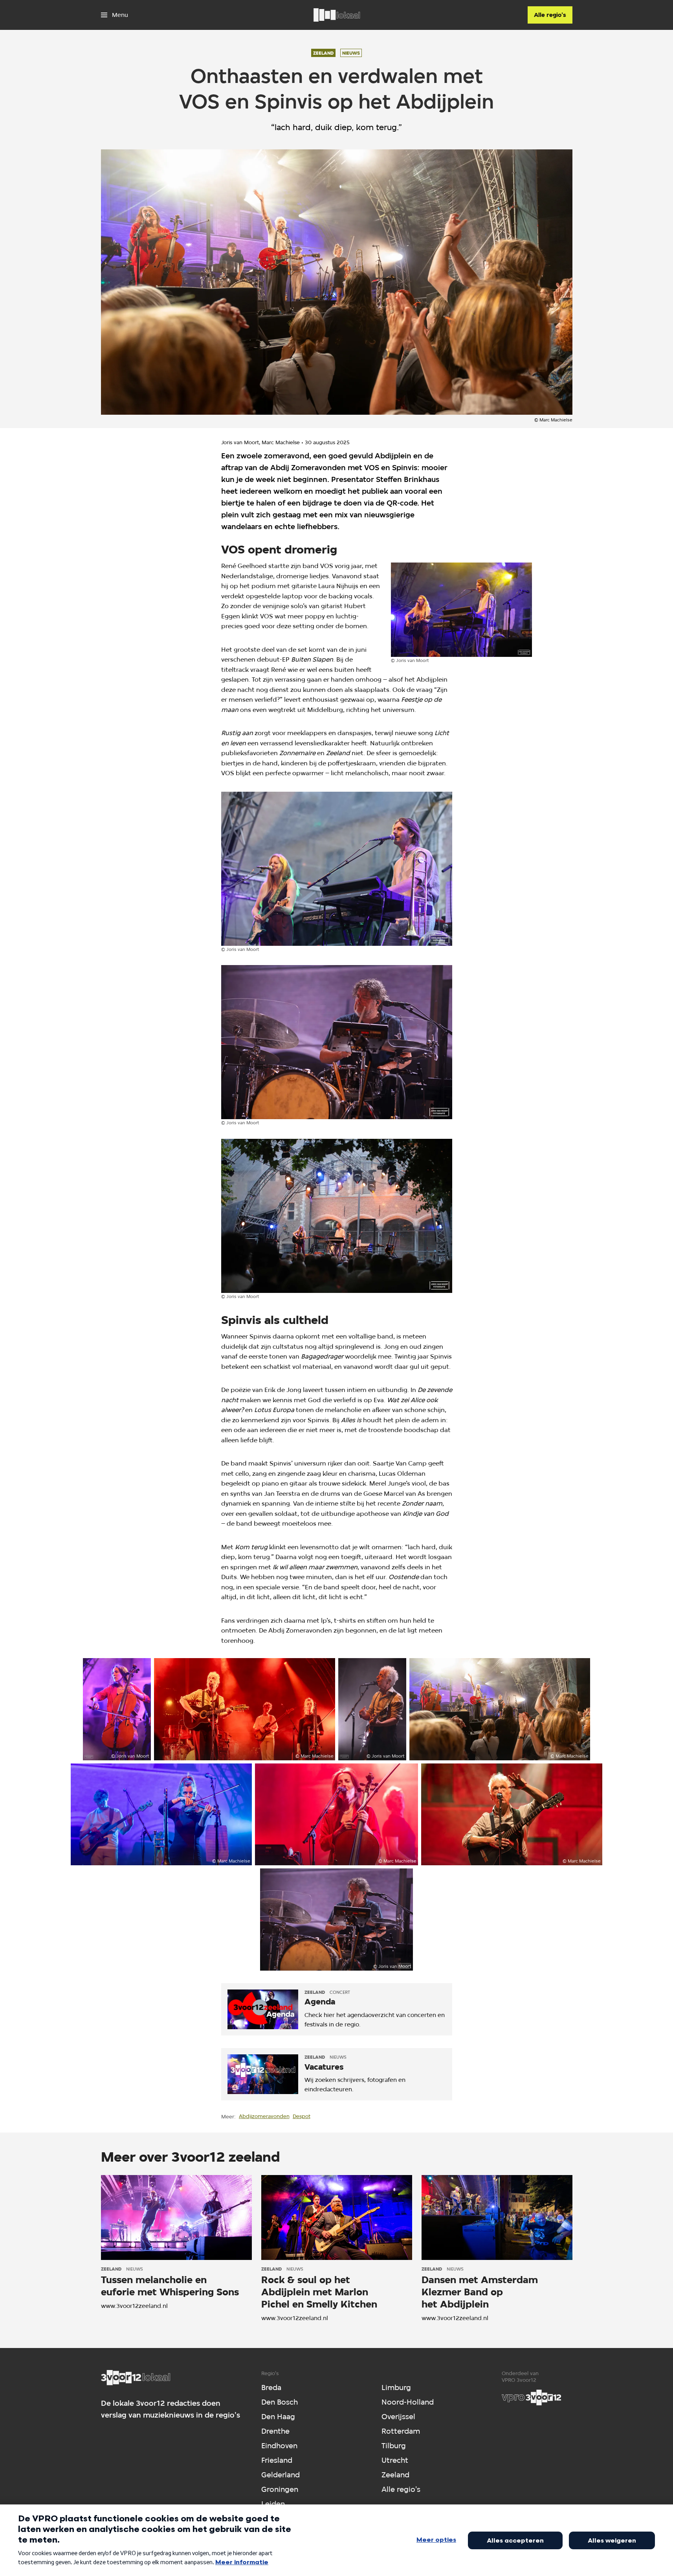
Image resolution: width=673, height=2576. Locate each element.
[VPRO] (532, 2398)
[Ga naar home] (337, 15)
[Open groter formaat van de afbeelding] (462, 610)
